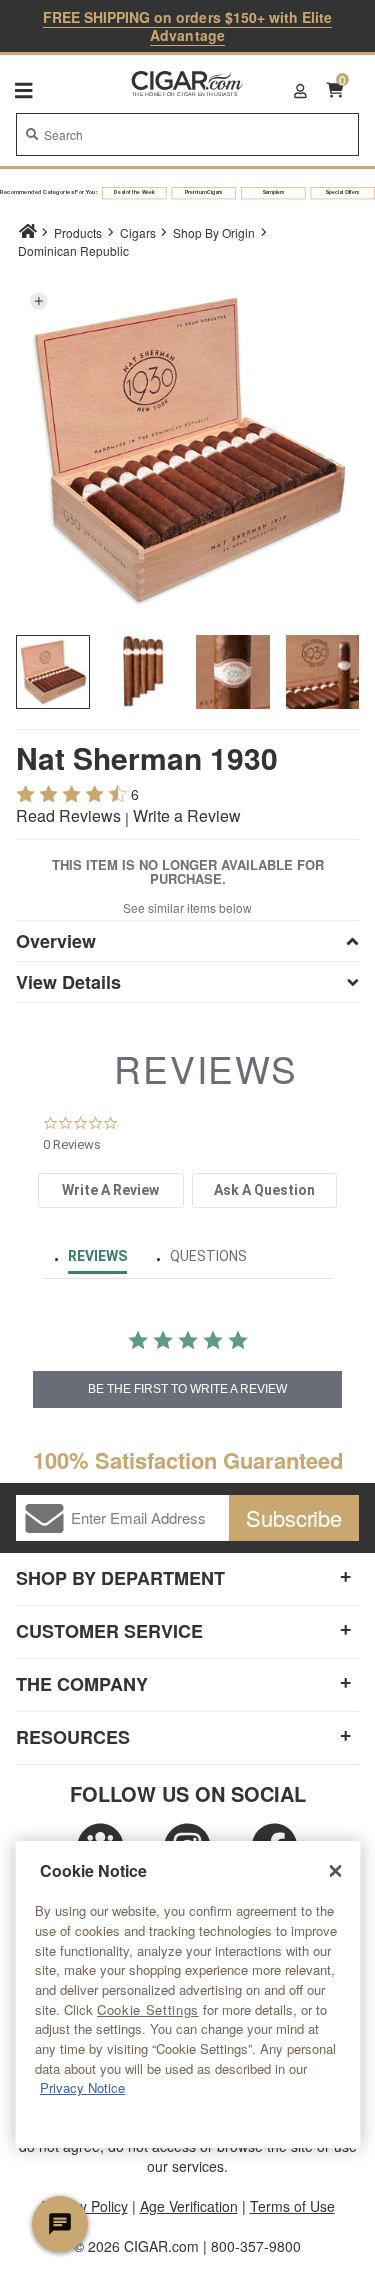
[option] (53, 672)
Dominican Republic (73, 250)
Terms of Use (292, 2206)
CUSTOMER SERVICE (109, 1631)
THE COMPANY (82, 1684)
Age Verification (189, 2206)
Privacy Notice (82, 2087)
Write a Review (187, 815)
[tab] (110, 1190)
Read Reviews (68, 815)
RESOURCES (73, 1737)
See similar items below (187, 907)
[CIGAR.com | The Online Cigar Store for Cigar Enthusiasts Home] (187, 85)
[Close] (335, 1871)
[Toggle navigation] (24, 90)
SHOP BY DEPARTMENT (120, 1578)
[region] (187, 1994)
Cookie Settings (148, 2010)
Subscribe (294, 1517)
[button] (38, 300)
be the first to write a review (187, 1389)
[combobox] (187, 134)
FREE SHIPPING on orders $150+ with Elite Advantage (187, 26)
